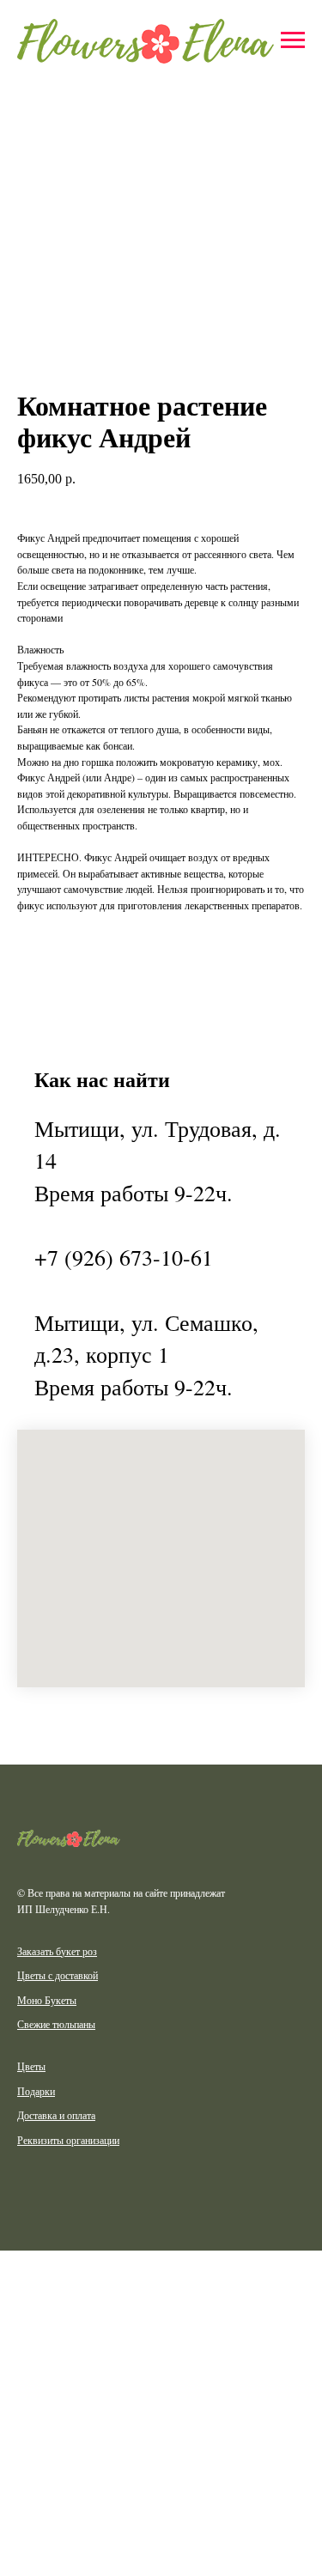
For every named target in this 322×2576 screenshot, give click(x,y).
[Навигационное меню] (293, 40)
